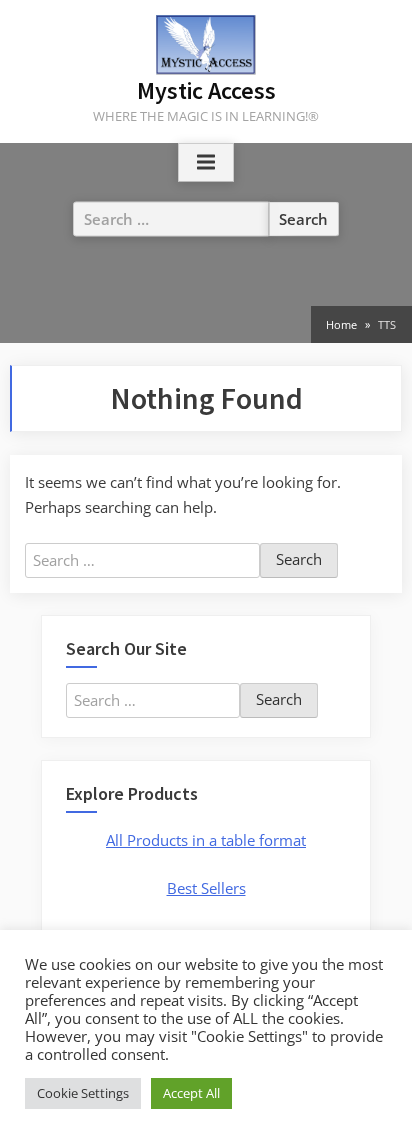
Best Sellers (206, 888)
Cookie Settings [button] (83, 1093)
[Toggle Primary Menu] (206, 163)
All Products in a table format (206, 840)
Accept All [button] (191, 1093)
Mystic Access (206, 90)
